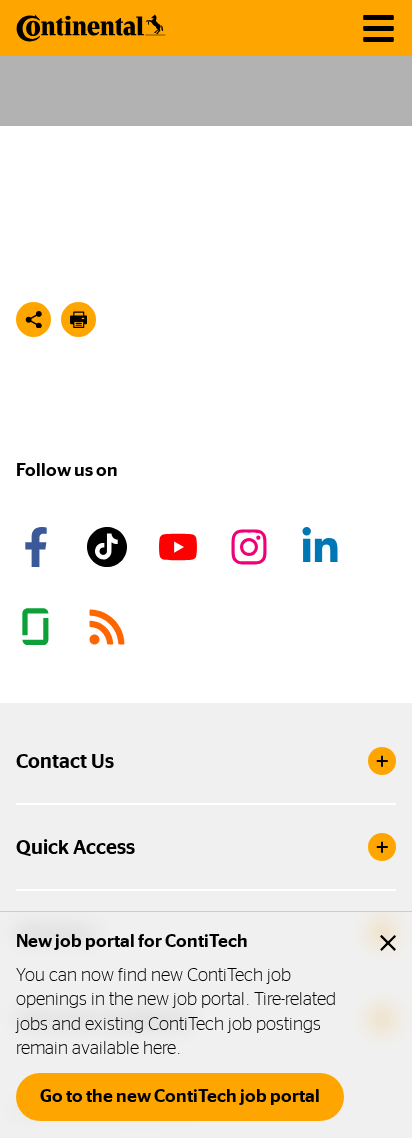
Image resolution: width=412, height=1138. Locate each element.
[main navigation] (378, 28)
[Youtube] (181, 547)
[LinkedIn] (323, 547)
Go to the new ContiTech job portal (180, 1096)
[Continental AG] (91, 28)
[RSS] (110, 627)
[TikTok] (110, 547)
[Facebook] (39, 547)
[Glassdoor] (39, 627)
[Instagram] (252, 547)
